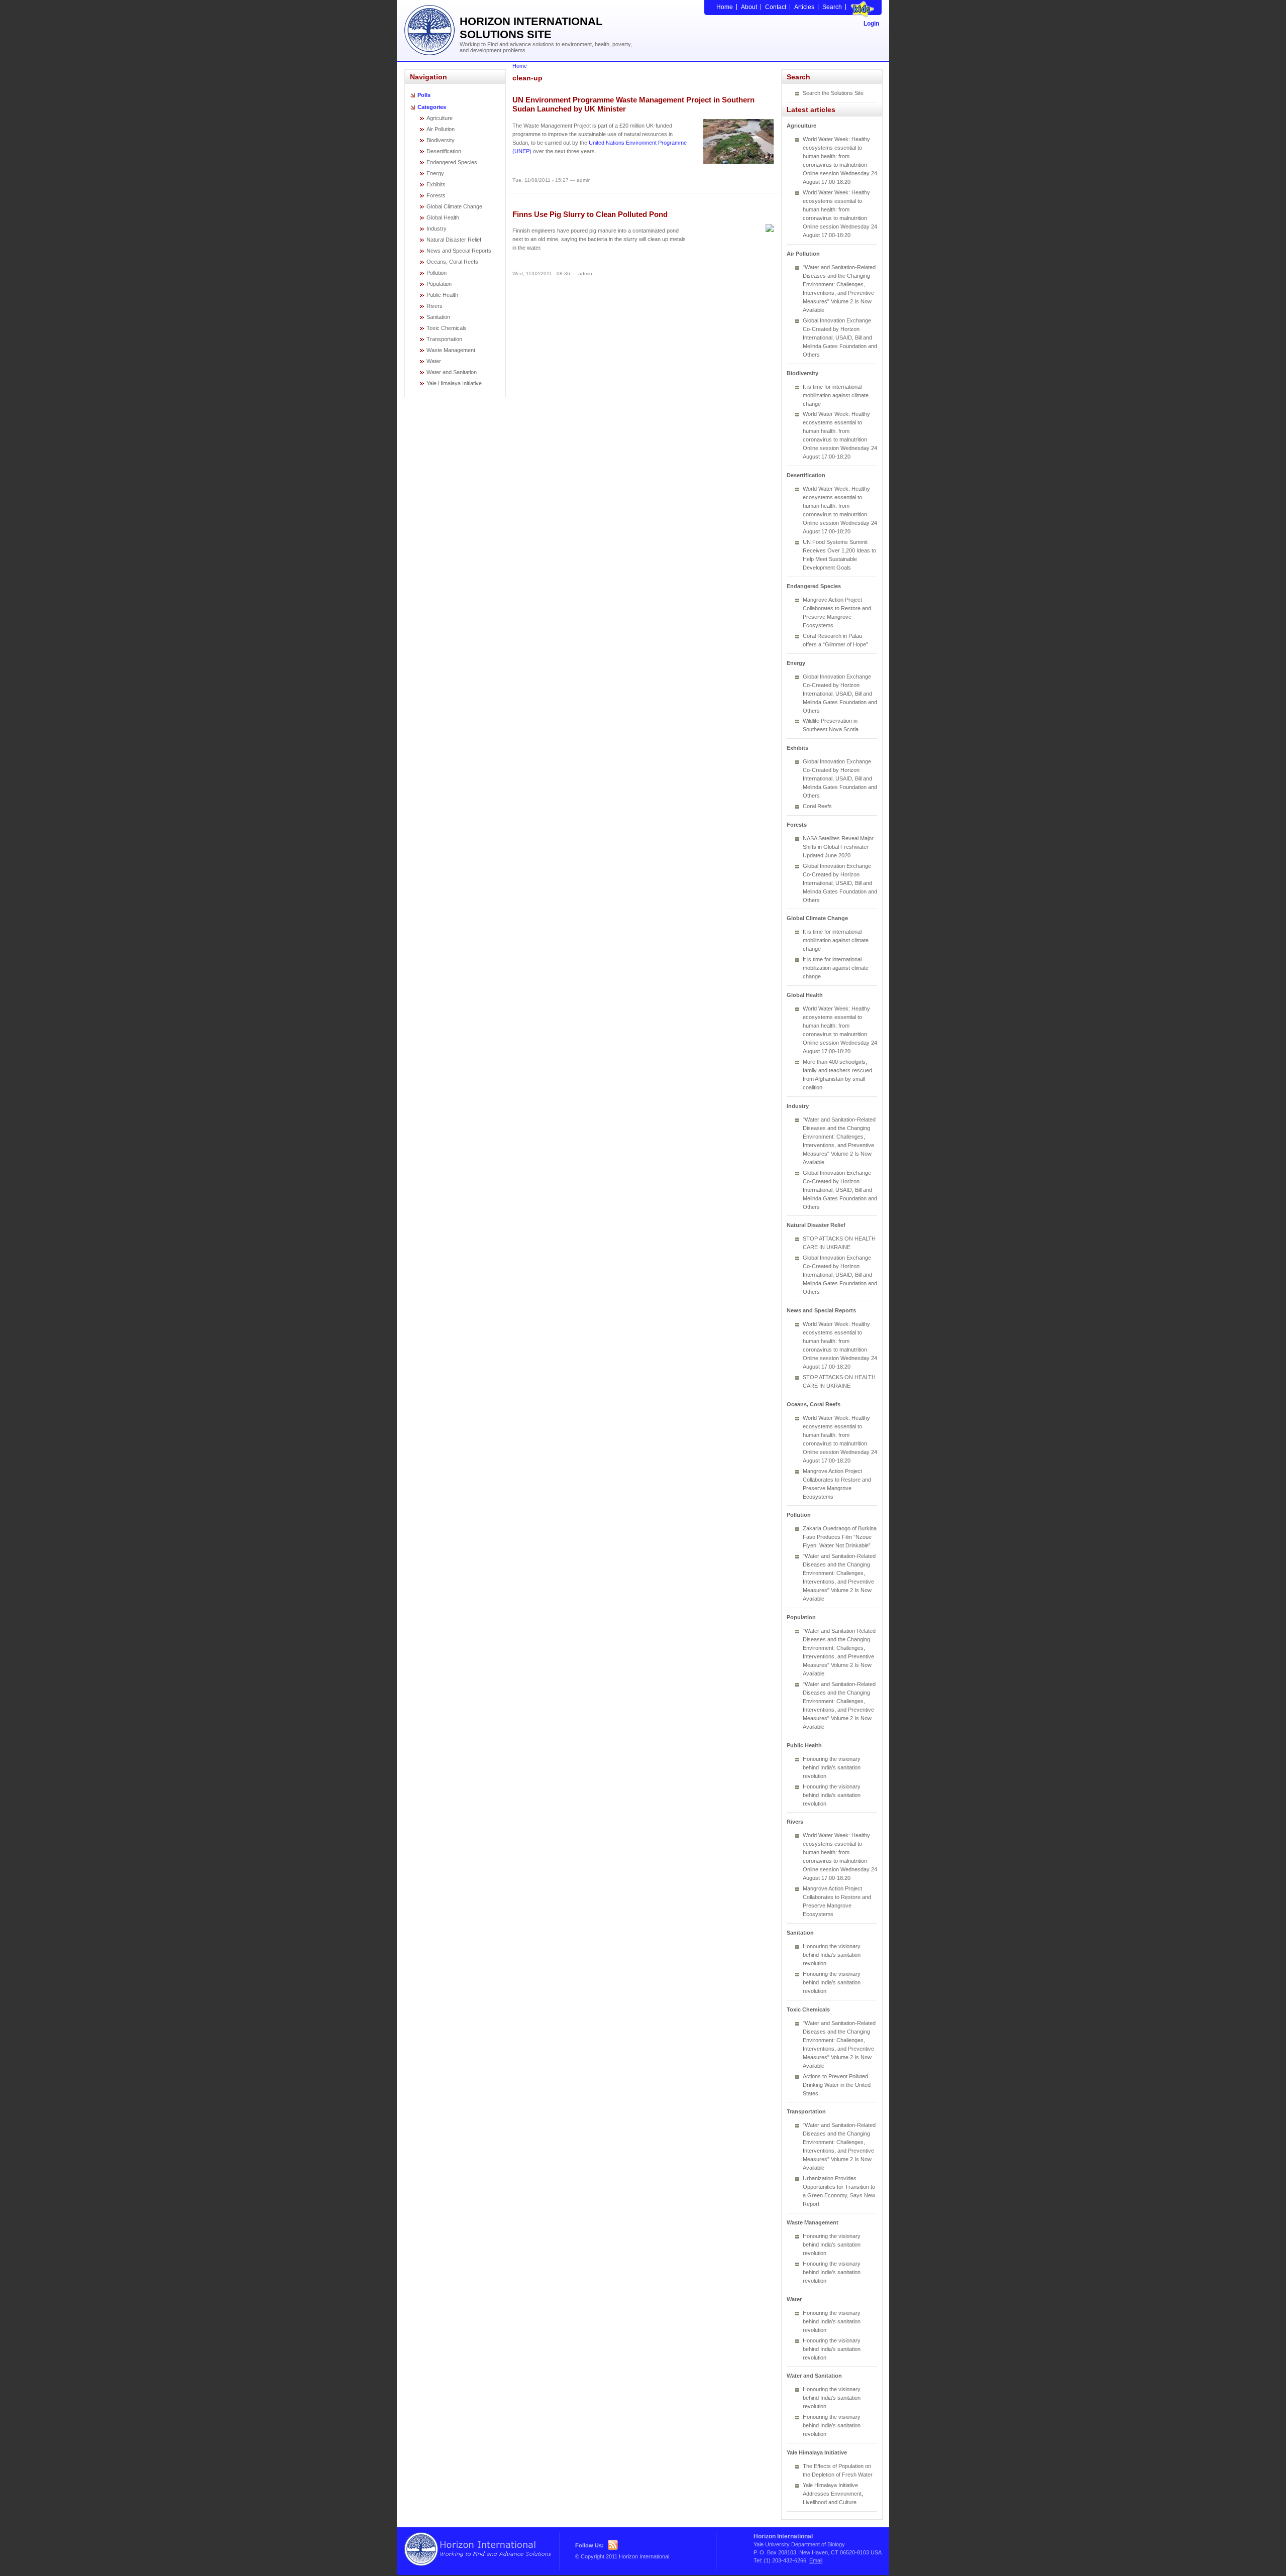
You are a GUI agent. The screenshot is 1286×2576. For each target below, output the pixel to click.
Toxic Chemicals (447, 328)
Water (434, 361)
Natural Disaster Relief (454, 240)
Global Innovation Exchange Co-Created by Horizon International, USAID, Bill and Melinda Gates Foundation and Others (840, 338)
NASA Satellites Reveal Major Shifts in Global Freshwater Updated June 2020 (838, 847)
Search (832, 7)
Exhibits (436, 184)
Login (871, 24)
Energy (435, 173)
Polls (424, 95)
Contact (776, 7)
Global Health (443, 217)
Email (816, 2560)
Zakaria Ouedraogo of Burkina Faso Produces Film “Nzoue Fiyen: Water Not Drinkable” (840, 1537)
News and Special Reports (459, 251)
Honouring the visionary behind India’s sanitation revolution (832, 1767)
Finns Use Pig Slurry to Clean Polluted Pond (590, 214)
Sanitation (438, 317)
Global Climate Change (454, 206)
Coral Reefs (817, 806)
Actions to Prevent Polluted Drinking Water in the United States (837, 2085)
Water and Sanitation (452, 372)
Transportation (444, 339)
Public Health (442, 295)
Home (725, 7)
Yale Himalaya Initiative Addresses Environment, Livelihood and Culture (833, 2494)
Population (439, 284)
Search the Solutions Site (833, 93)
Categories (432, 107)
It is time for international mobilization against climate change (836, 395)
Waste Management (451, 350)
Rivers (435, 306)
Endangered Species (452, 162)
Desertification (444, 151)
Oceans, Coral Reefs (452, 262)
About (749, 7)
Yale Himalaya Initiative (454, 383)
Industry (437, 229)
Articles (804, 7)
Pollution (437, 273)
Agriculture (440, 118)
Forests (436, 195)
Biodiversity (441, 140)
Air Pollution (441, 129)
